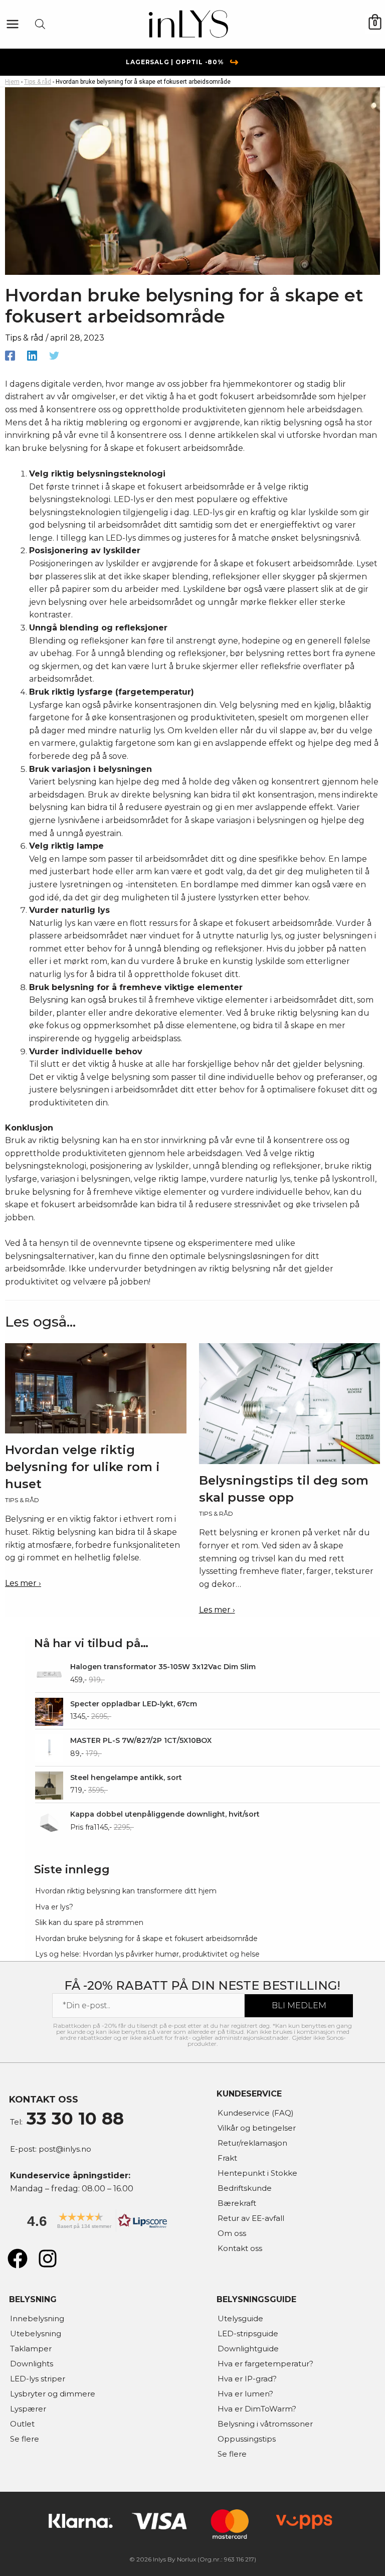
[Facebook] (10, 355)
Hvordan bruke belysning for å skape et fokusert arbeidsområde (146, 1939)
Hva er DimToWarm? (257, 2409)
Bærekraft (237, 2203)
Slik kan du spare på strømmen (89, 1922)
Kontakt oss (240, 2248)
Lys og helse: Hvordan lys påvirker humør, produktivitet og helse (147, 1954)
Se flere (25, 2439)
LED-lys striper (38, 2379)
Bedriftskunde (245, 2188)
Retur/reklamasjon (252, 2143)
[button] (94, 2224)
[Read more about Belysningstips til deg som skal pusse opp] (290, 1403)
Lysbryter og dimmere (53, 2394)
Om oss (232, 2233)
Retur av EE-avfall (251, 2218)
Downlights (32, 2364)
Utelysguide (240, 2318)
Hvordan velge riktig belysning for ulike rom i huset (82, 1467)
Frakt (227, 2158)
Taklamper (31, 2349)
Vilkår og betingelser (257, 2128)
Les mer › (23, 1583)
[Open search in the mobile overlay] (40, 24)
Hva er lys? (54, 1907)
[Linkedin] (32, 355)
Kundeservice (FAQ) (256, 2113)
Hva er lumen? (245, 2394)
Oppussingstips (247, 2439)
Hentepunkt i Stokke (257, 2173)
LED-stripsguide (248, 2333)
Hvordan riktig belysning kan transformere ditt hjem (126, 1891)
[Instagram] (48, 2259)
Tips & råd (38, 82)
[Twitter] (54, 355)
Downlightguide (248, 2349)
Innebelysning (37, 2318)
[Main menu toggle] (13, 24)
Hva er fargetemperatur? (265, 2364)
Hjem (12, 82)
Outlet (22, 2424)
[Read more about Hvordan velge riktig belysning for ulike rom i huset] (96, 1388)
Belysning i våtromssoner (265, 2424)
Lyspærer (28, 2409)
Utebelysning (36, 2333)
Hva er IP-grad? (247, 2379)
